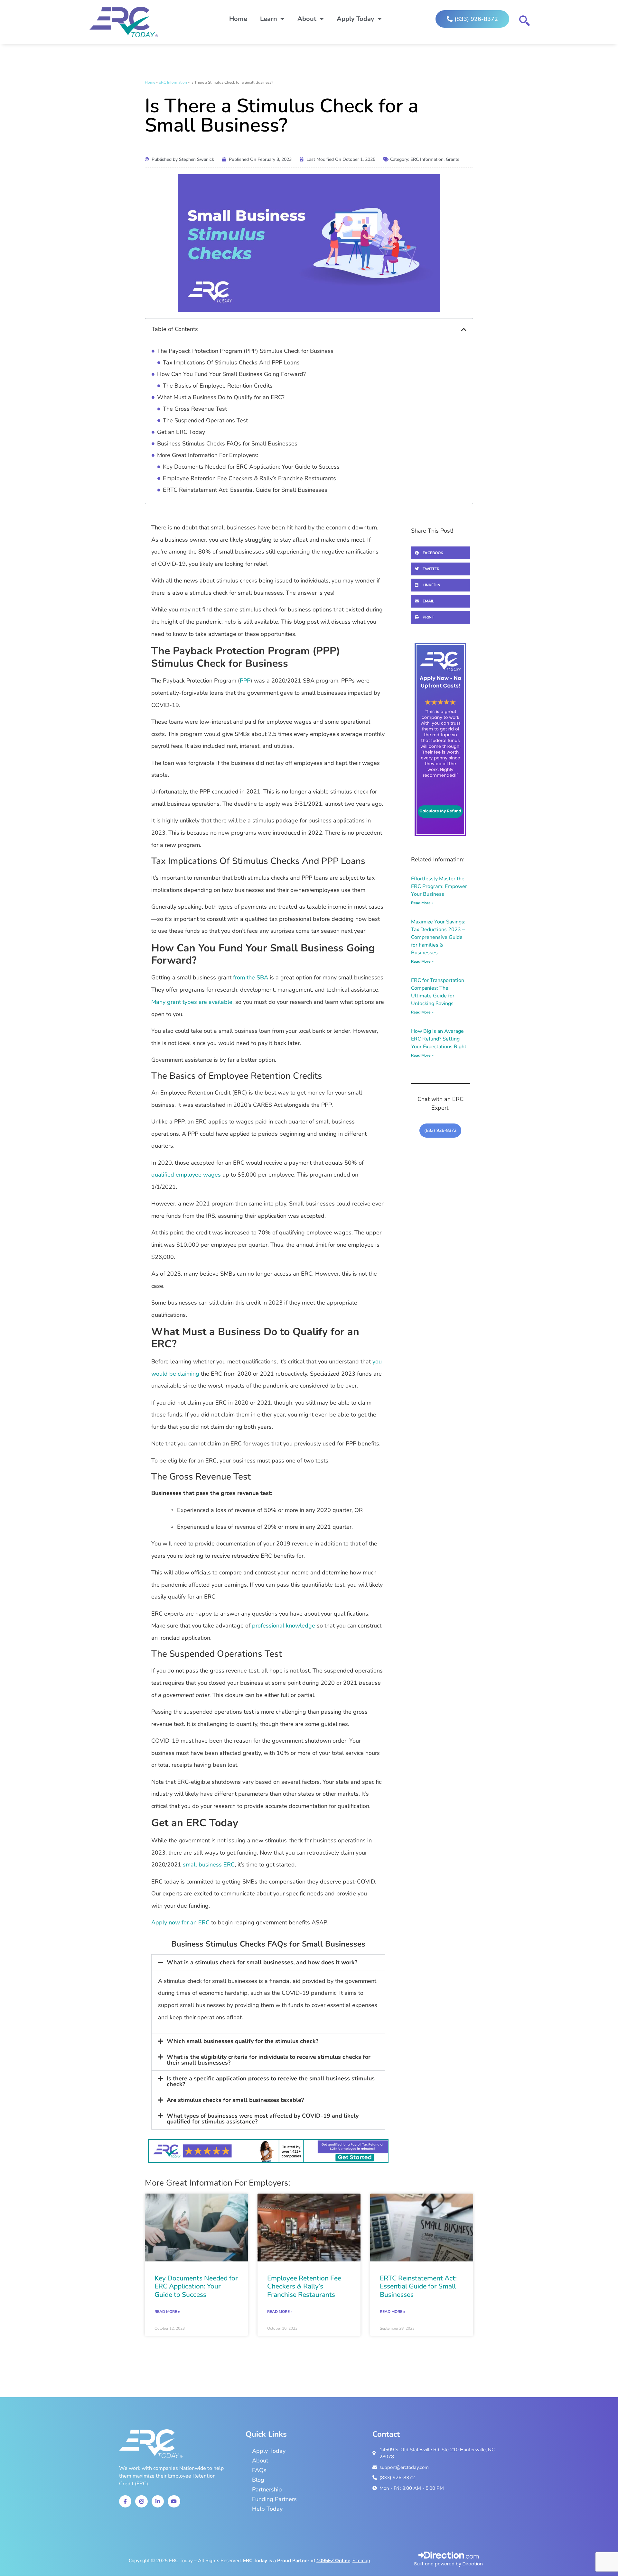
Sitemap (361, 2561)
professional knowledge (284, 1626)
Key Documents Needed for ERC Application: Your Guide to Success (251, 467)
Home (238, 19)
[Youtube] (174, 2501)
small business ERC (209, 1865)
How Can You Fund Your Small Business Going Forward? (231, 374)
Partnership (267, 2489)
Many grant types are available (192, 1002)
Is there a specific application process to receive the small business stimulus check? (271, 2081)
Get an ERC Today (181, 432)
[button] (464, 329)
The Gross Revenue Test (195, 409)
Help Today (267, 2509)
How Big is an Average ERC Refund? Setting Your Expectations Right (439, 1039)
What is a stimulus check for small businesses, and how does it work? (262, 1962)
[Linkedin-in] (158, 2501)
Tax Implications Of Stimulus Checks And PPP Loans (231, 362)
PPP (245, 681)
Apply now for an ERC (180, 1922)
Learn (269, 19)
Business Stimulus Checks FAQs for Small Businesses (227, 444)
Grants (453, 159)
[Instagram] (141, 2501)
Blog (258, 2480)
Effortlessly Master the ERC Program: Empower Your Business (439, 886)
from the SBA (251, 977)
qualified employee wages (186, 1175)
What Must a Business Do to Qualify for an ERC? (221, 397)
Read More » (422, 903)
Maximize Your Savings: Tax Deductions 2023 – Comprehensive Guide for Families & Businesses (438, 937)
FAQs (259, 2470)
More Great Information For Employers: (208, 455)
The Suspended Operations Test (205, 420)
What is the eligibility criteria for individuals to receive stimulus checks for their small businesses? (269, 2060)
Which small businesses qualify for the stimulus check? (243, 2041)
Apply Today (356, 19)
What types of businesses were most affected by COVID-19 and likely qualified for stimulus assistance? (263, 2119)
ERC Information (173, 82)
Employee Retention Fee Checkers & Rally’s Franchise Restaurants (249, 478)
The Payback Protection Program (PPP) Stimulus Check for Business (245, 351)
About (307, 19)
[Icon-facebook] (125, 2501)
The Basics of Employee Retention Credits (218, 386)
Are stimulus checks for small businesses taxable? (235, 2100)
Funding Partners (274, 2499)
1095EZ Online (333, 2561)
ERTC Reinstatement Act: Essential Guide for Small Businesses (245, 490)
